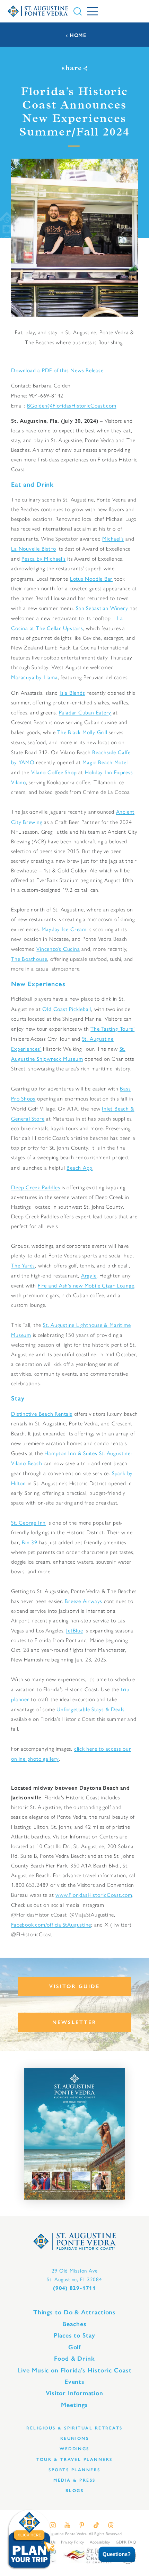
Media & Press (74, 2480)
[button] (112, 2554)
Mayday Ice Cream (64, 929)
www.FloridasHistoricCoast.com (94, 1895)
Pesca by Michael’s (43, 558)
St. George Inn (28, 1522)
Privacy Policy (72, 2542)
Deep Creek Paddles (36, 1187)
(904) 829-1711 (74, 2288)
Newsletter (74, 2022)
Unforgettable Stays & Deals (90, 1709)
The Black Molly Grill (82, 732)
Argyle (89, 1275)
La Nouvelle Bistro (33, 548)
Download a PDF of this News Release (57, 370)
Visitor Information (74, 2393)
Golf (75, 2347)
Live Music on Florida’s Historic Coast (74, 2370)
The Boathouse (29, 959)
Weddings (74, 2449)
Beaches (74, 2324)
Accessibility (100, 2542)
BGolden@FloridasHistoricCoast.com (72, 405)
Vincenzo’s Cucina (58, 949)
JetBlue (74, 1630)
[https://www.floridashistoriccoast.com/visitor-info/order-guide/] (74, 2134)
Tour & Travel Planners (74, 2459)
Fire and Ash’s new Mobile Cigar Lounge (86, 1285)
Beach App (80, 1167)
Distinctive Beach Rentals (42, 1413)
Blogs (74, 2490)
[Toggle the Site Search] (78, 11)
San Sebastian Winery (102, 608)
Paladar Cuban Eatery (85, 712)
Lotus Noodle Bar (91, 578)
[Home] (38, 11)
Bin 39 (30, 1542)
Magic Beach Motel (105, 762)
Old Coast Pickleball (67, 1009)
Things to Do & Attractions (74, 2312)
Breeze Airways (84, 1601)
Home (78, 35)
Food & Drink (74, 2359)
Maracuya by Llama (34, 677)
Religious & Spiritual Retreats (74, 2428)
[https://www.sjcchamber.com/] (88, 2555)
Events (74, 2382)
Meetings (74, 2405)
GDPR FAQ (126, 2542)
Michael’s (113, 538)
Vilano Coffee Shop (54, 772)
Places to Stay (74, 2335)
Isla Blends (72, 692)
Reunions (75, 2438)
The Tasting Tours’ (112, 1028)
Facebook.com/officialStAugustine (51, 1924)
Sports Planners (74, 2470)
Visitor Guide (74, 1986)
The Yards (23, 1265)
